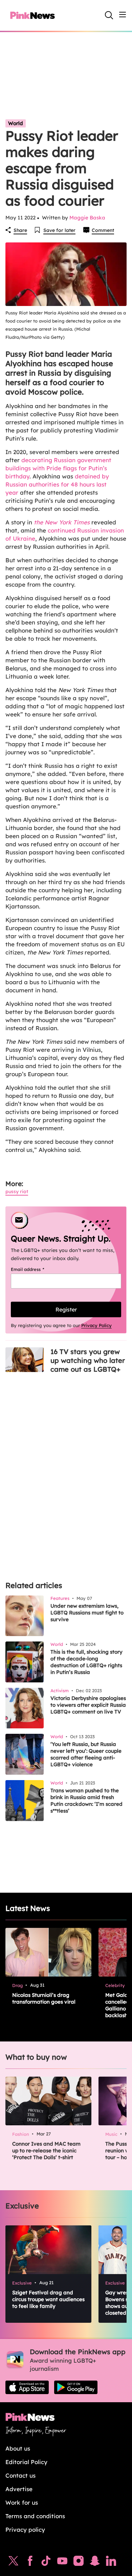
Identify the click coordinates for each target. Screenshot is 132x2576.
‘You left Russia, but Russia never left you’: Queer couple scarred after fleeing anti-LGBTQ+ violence (86, 1754)
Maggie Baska (87, 218)
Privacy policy (25, 2530)
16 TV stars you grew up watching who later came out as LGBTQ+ (88, 1360)
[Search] (109, 15)
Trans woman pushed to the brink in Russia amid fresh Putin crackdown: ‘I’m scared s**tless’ (86, 1801)
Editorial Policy (26, 2462)
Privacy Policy (96, 1325)
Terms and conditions (35, 2516)
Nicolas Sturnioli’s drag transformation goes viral (44, 1998)
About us (18, 2448)
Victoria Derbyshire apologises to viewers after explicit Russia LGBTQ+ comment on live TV (88, 1705)
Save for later (59, 230)
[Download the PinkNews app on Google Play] (76, 2387)
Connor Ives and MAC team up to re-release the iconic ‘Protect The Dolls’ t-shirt (46, 2150)
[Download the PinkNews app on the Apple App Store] (27, 2387)
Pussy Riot (17, 1191)
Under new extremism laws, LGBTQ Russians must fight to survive (87, 1613)
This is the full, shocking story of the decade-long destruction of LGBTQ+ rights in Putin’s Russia (86, 1662)
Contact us (20, 2475)
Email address (36, 1269)
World (16, 123)
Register (66, 1309)
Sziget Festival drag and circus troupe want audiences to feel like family (48, 2299)
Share (20, 230)
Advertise (19, 2489)
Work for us (22, 2502)
